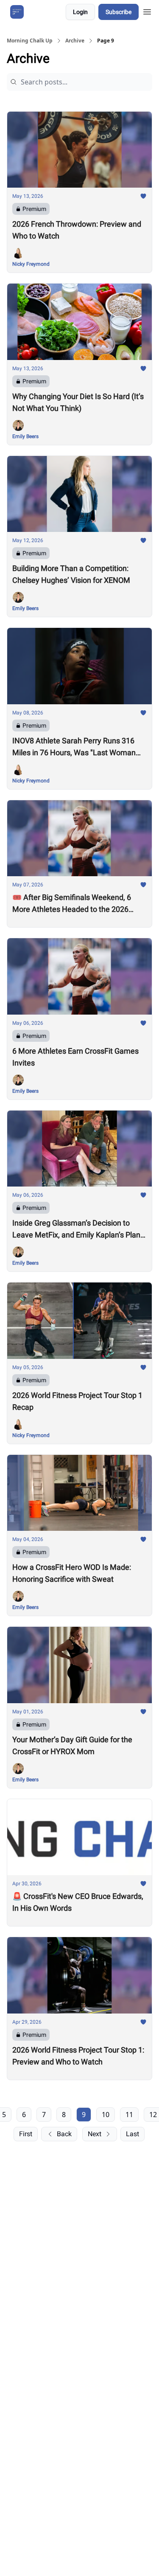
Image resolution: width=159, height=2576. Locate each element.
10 (106, 2115)
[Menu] (147, 11)
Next (95, 2134)
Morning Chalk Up (30, 41)
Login (80, 12)
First (26, 2134)
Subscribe (119, 12)
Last (132, 2134)
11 (129, 2115)
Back (64, 2134)
